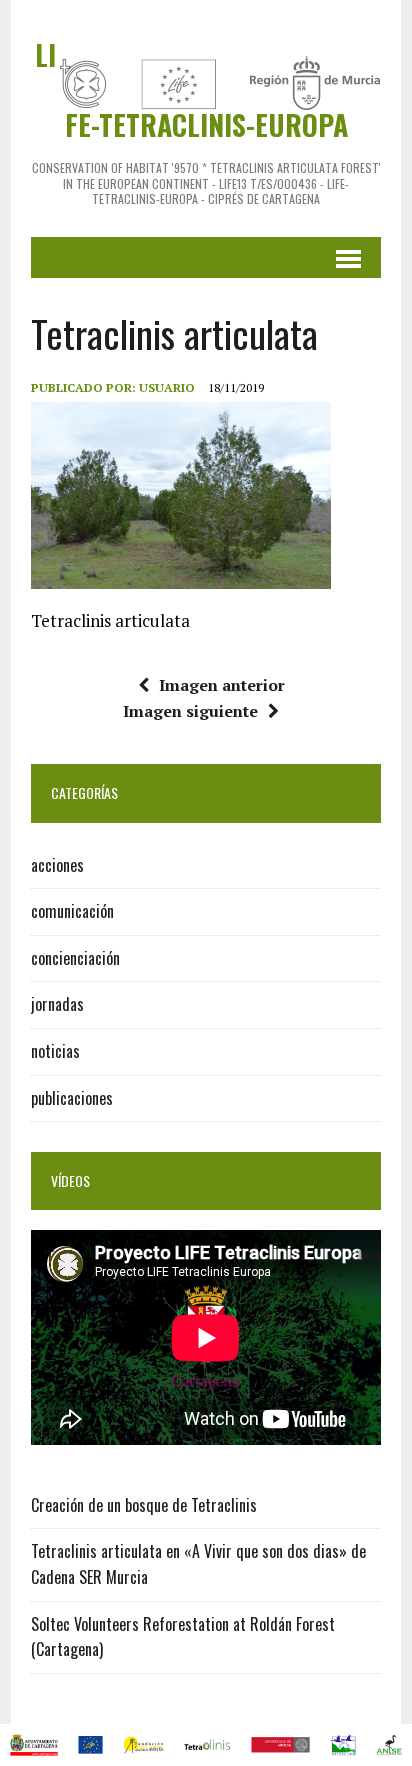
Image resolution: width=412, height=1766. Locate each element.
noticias (55, 1051)
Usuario (167, 387)
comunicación (72, 911)
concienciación (75, 958)
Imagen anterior (222, 685)
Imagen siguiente (190, 711)
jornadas (57, 1004)
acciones (57, 865)
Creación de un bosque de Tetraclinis (144, 1505)
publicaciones (72, 1098)
